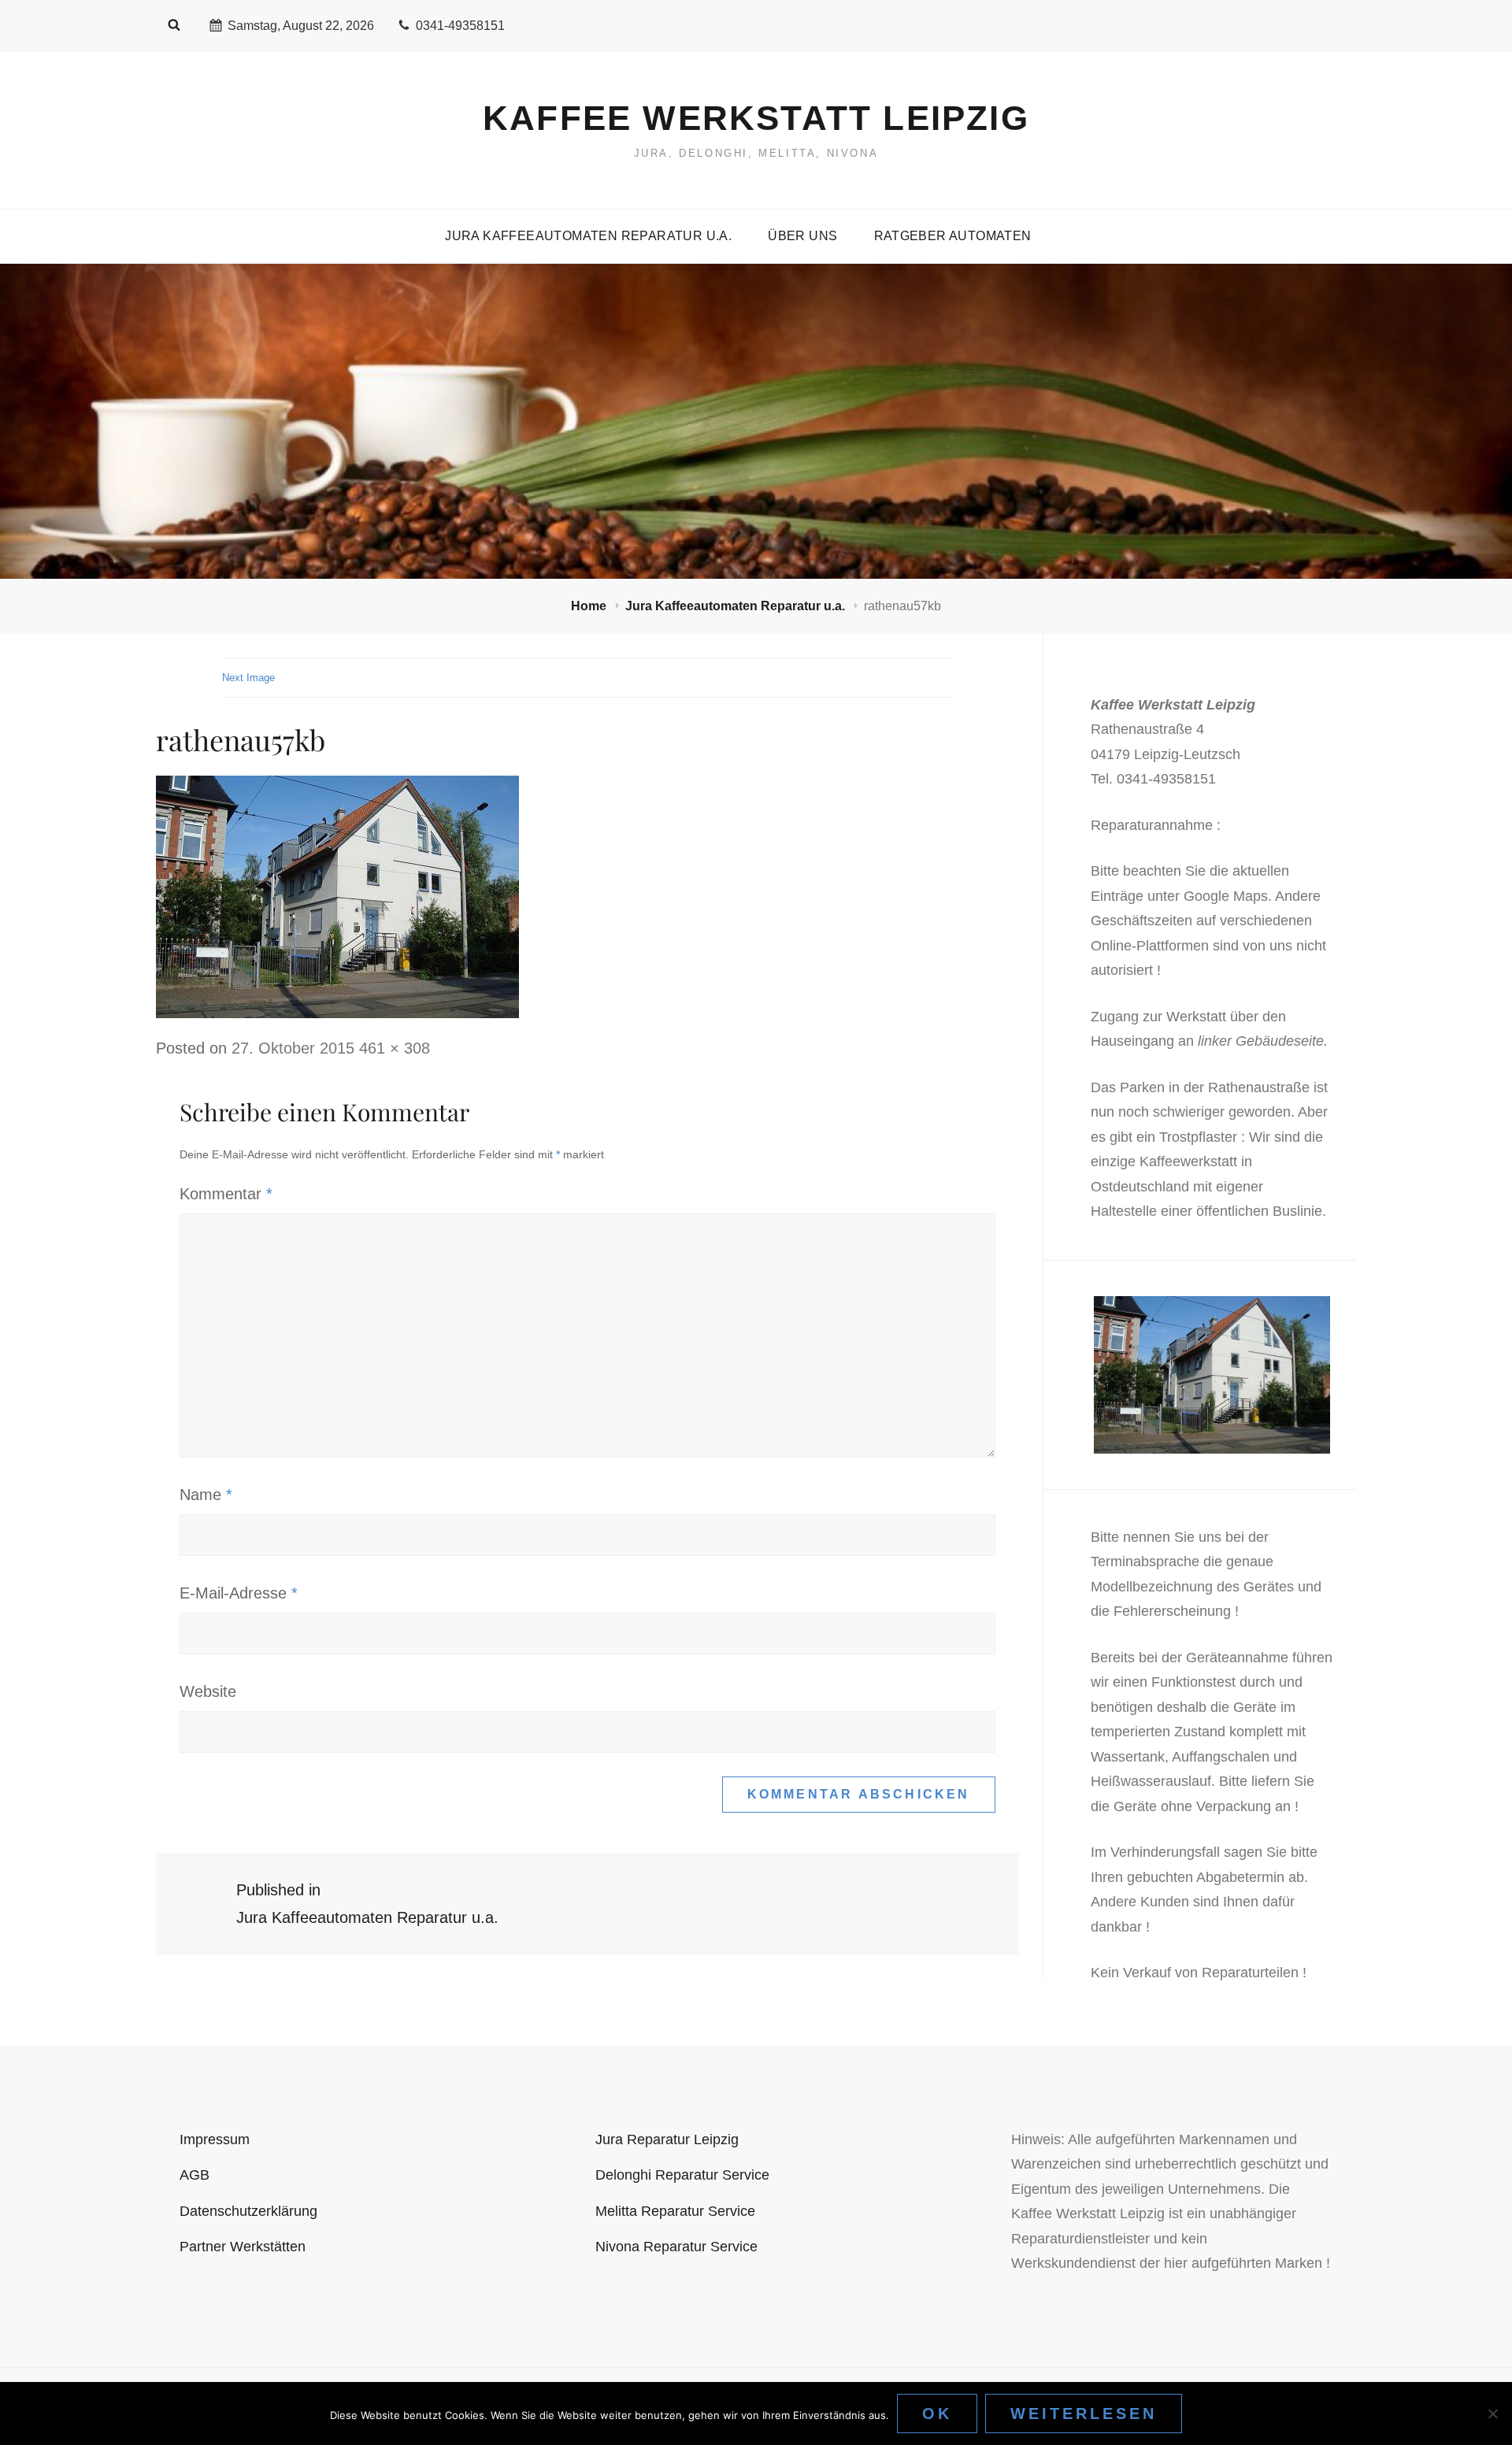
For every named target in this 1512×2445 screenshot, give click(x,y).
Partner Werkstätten (243, 2247)
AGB (195, 2175)
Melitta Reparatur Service (675, 2211)
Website (208, 1691)
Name (206, 1495)
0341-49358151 (460, 26)
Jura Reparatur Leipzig (667, 2139)
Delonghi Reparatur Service (682, 2175)
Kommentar (226, 1194)
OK (937, 2414)
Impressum (215, 2139)
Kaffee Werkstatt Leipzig (756, 118)
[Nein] (1492, 2414)
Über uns (802, 236)
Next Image (248, 678)
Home (590, 606)
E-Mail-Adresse (239, 1593)
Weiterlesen (1084, 2414)
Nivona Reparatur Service (676, 2247)
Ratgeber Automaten (953, 236)
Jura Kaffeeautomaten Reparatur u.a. (588, 236)
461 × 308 (395, 1048)
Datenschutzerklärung (248, 2211)
